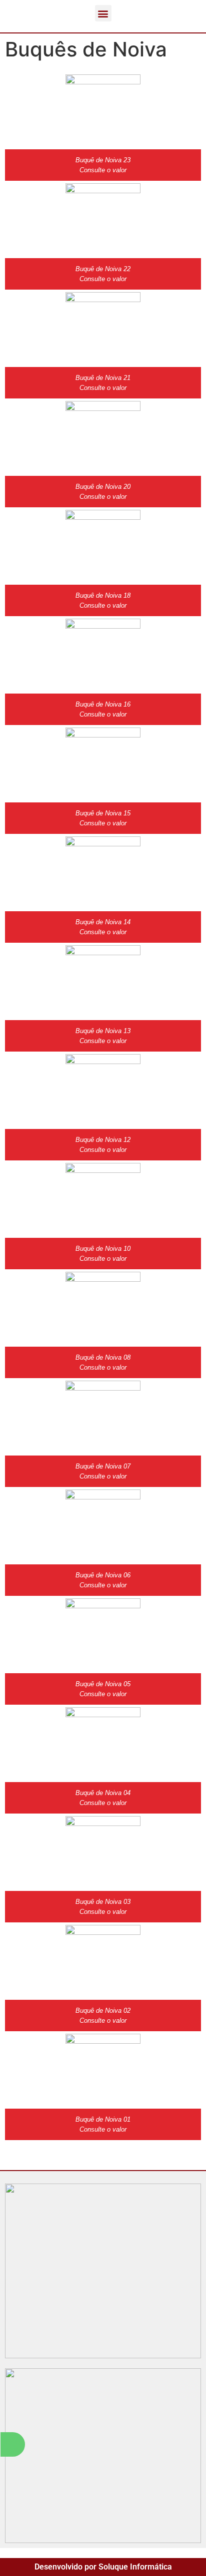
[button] (103, 13)
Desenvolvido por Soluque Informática (103, 2567)
